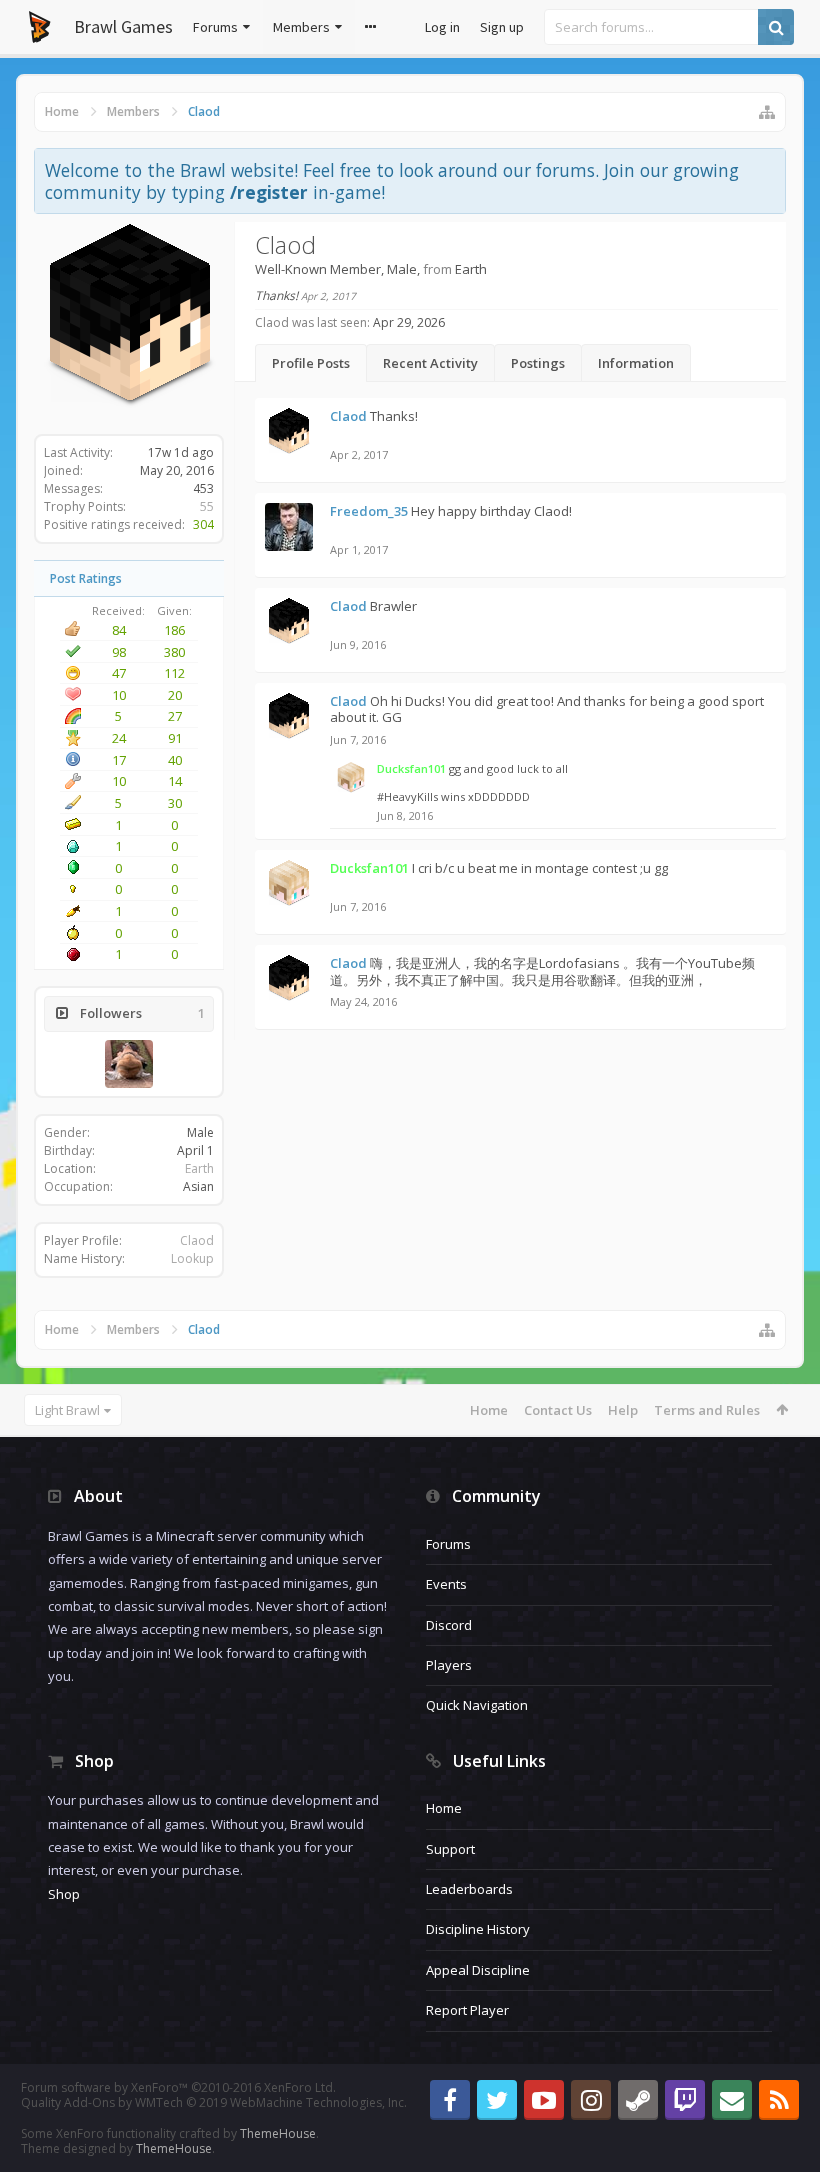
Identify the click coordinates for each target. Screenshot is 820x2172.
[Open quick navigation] (767, 112)
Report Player (467, 2010)
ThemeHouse (278, 2133)
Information (636, 363)
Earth (199, 1168)
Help (623, 1410)
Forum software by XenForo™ (178, 2087)
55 (207, 506)
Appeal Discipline (478, 1970)
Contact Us (558, 1410)
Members (301, 27)
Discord (449, 1625)
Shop (64, 1894)
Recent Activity (430, 363)
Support (450, 1849)
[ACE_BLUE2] (129, 1064)
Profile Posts (311, 363)
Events (446, 1584)
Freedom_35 (369, 511)
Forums (215, 27)
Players (449, 1665)
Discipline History (478, 1929)
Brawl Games (123, 26)
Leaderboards (469, 1889)
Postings (538, 363)
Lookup (192, 1258)
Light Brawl (67, 1410)
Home (489, 1410)
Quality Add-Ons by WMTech (214, 2102)
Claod (197, 1240)
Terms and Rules (707, 1410)
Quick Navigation (477, 1705)
